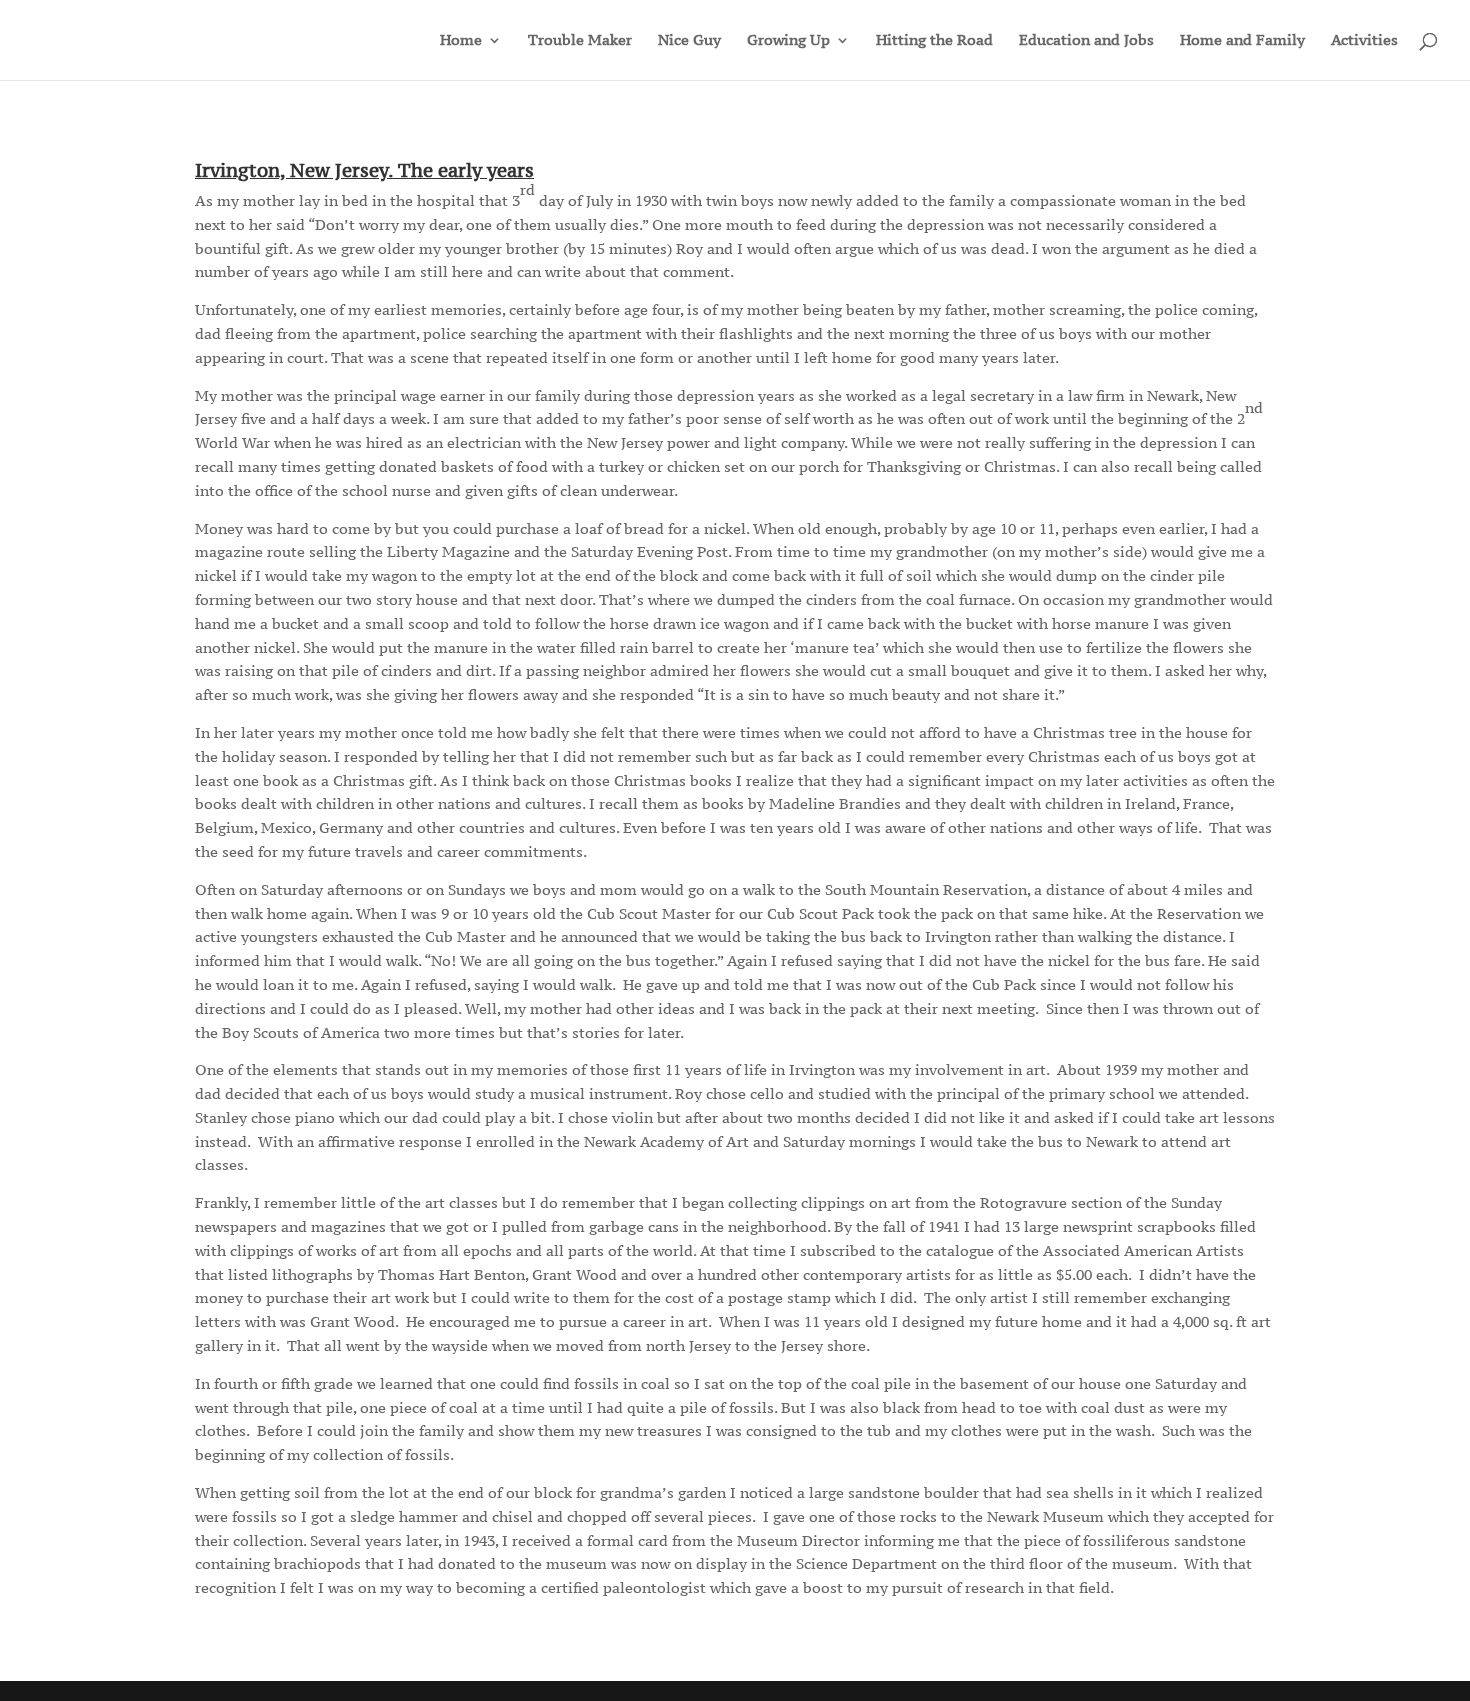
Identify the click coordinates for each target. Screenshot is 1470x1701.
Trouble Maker (580, 41)
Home (461, 41)
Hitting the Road (934, 41)
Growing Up (788, 41)
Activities (1364, 41)
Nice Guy (689, 41)
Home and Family (1242, 41)
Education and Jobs (1086, 41)
